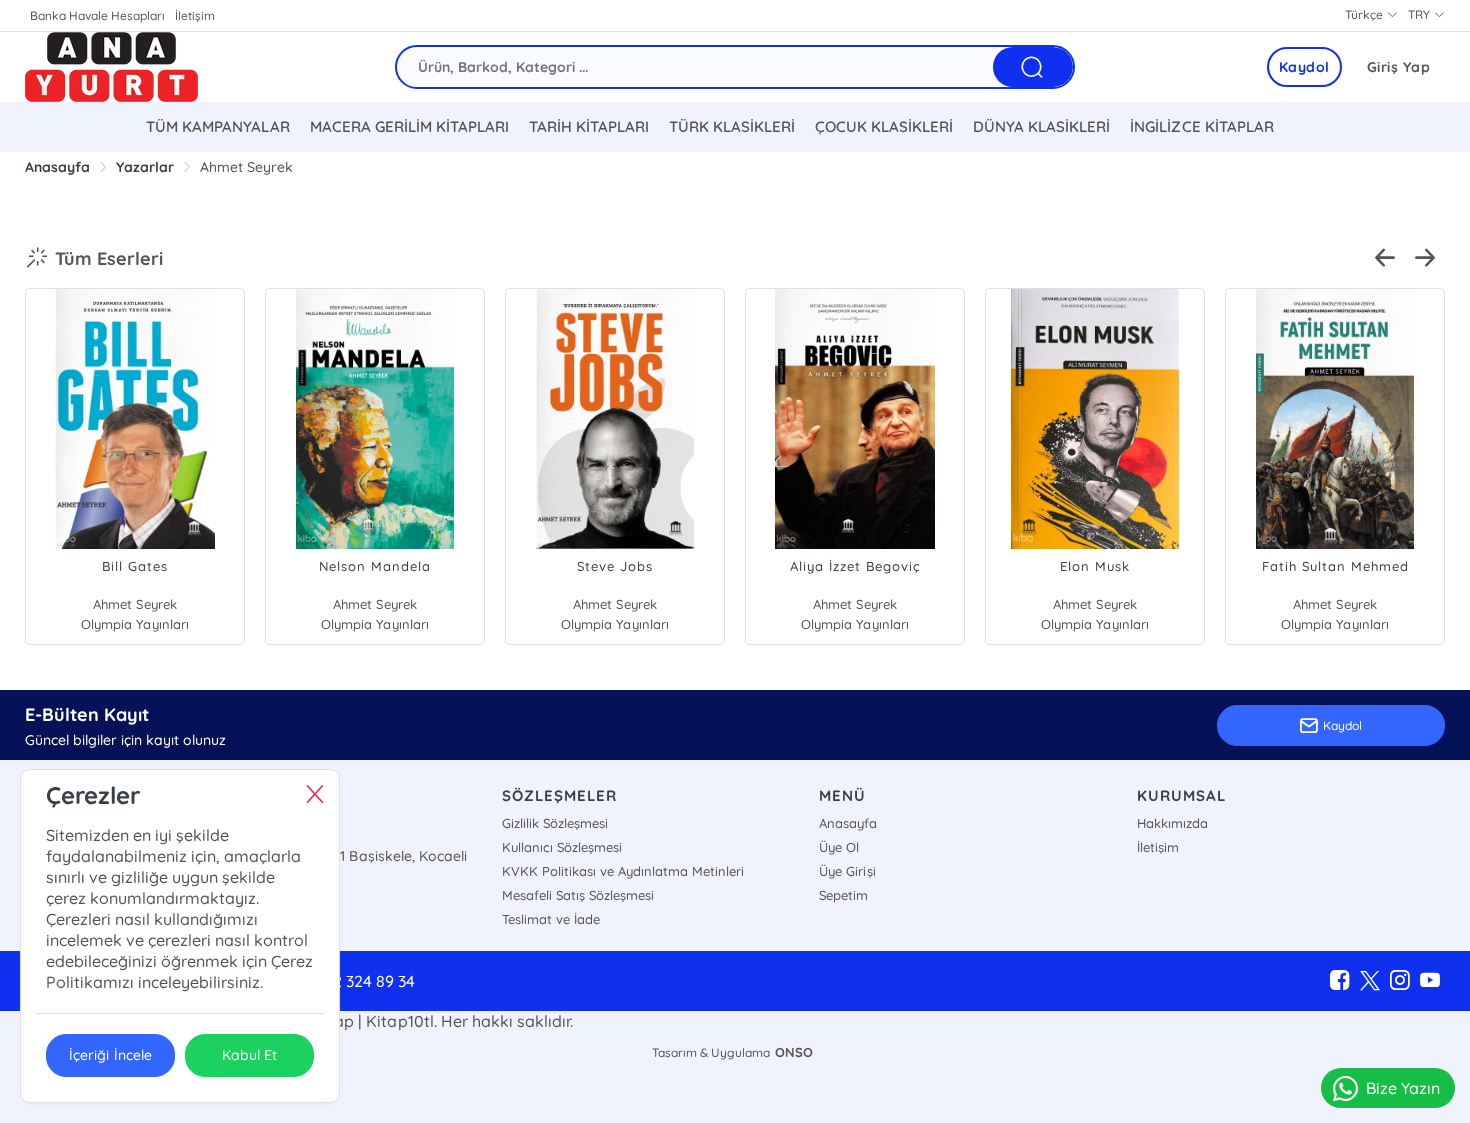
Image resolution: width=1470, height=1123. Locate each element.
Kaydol (1304, 67)
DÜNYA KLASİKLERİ (1041, 126)
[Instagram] (1400, 981)
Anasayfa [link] (57, 167)
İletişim (195, 15)
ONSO (794, 1052)
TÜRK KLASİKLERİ (732, 126)
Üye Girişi (847, 871)
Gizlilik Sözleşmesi (555, 823)
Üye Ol (839, 847)
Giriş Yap (1399, 67)
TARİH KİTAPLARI (589, 126)
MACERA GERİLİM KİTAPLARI (409, 126)
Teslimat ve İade (551, 919)
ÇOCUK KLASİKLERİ (884, 126)
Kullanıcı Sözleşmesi (562, 847)
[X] (1370, 981)
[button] (1385, 258)
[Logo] (111, 67)
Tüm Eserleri (109, 258)
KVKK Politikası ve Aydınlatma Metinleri (623, 871)
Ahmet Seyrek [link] (246, 167)
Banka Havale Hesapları (97, 15)
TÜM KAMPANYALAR (217, 126)
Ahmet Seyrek (134, 604)
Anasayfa (848, 823)
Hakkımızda (1172, 823)
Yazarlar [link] (145, 167)
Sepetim (843, 895)
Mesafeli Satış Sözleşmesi (578, 895)
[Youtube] (1430, 981)
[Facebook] (1340, 981)
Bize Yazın (1403, 1088)
